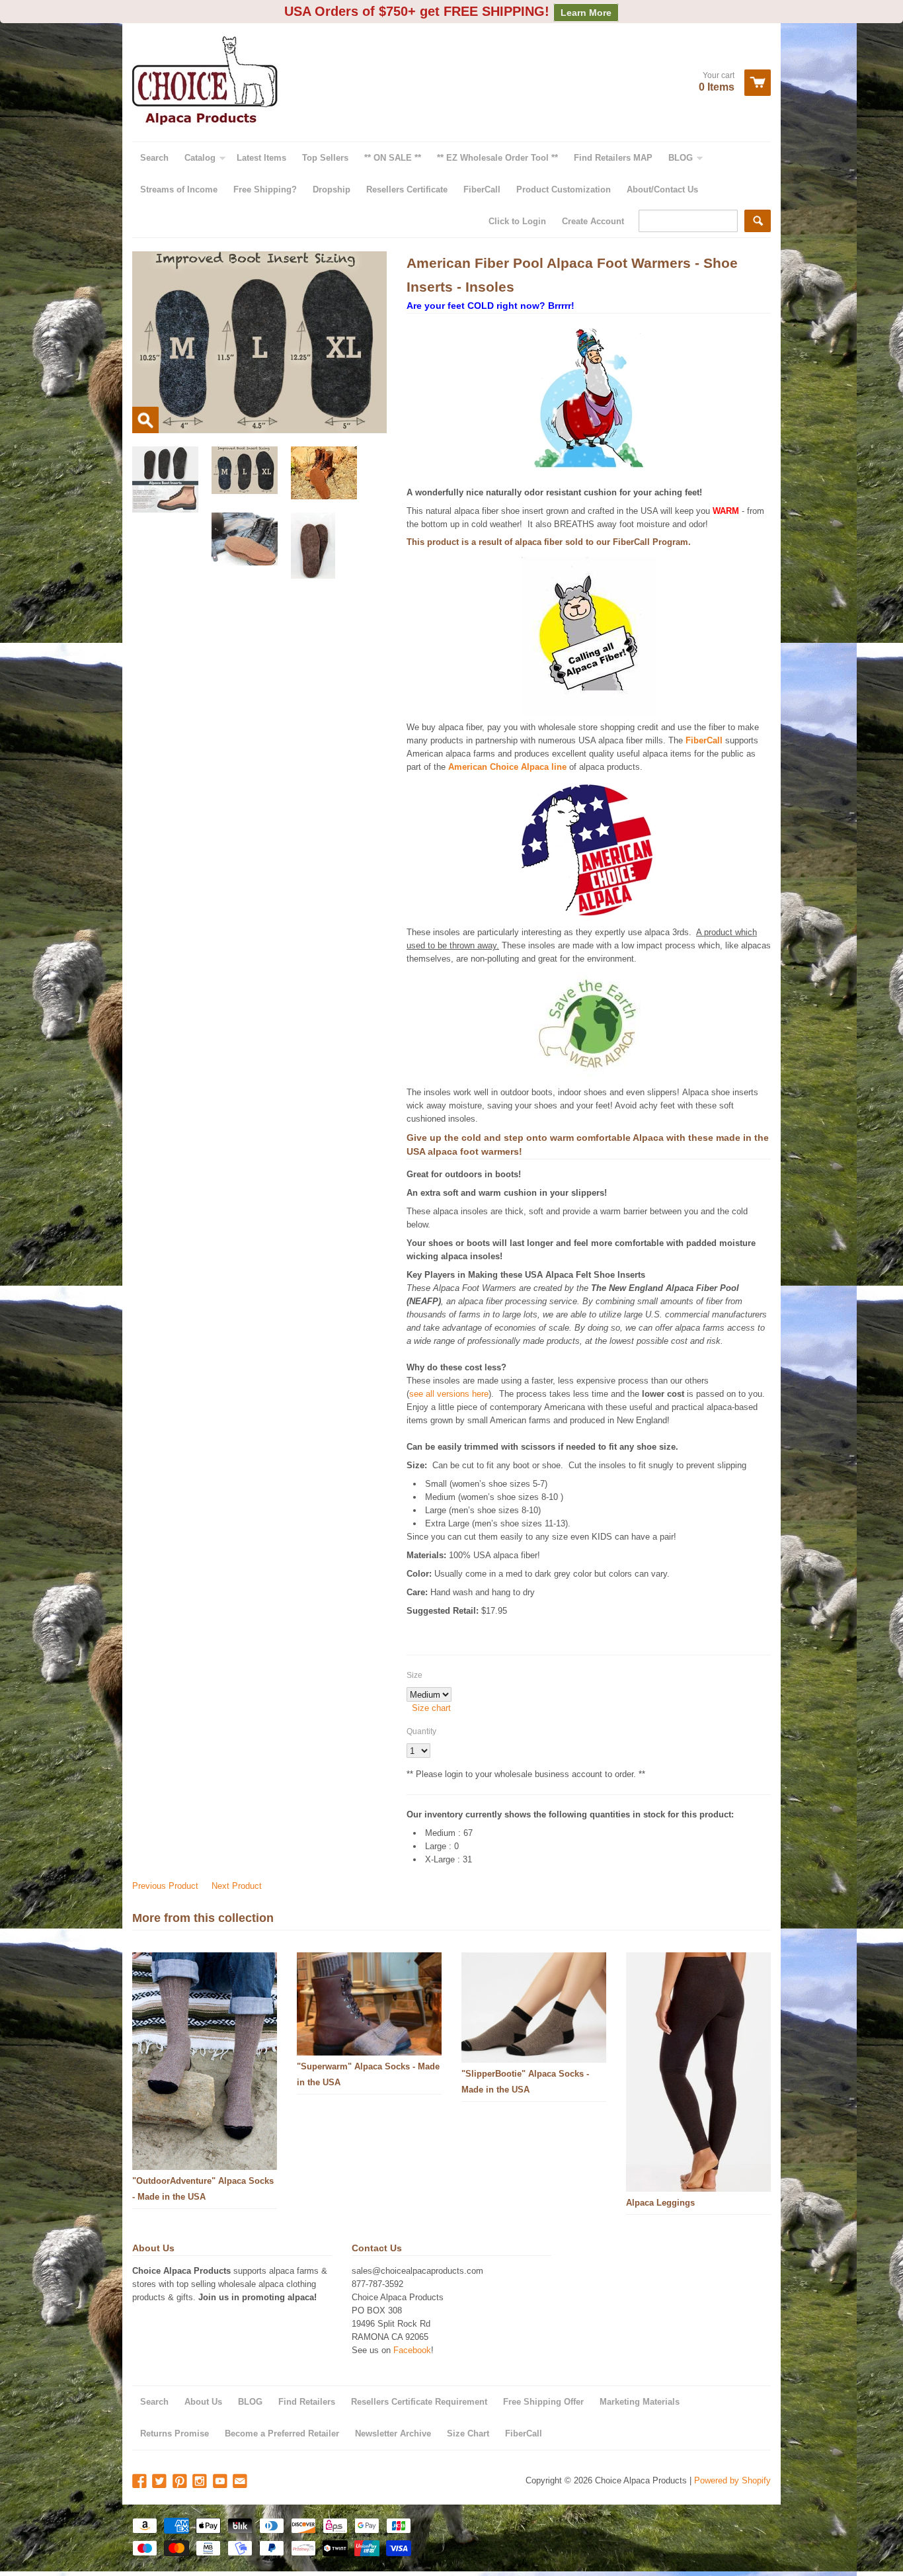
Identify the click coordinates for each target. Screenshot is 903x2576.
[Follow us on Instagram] (201, 2482)
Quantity (421, 1731)
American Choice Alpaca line (507, 767)
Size (414, 1675)
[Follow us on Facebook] (141, 2482)
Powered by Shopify (732, 2480)
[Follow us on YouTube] (221, 2482)
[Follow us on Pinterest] (181, 2482)
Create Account (593, 221)
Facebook (412, 2350)
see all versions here (449, 1394)
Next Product (237, 1886)
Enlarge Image (145, 420)
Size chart (431, 1708)
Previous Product (165, 1886)
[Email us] (241, 2482)
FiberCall (631, 542)
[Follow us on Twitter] (161, 2482)
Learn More (586, 13)
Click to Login (517, 221)
